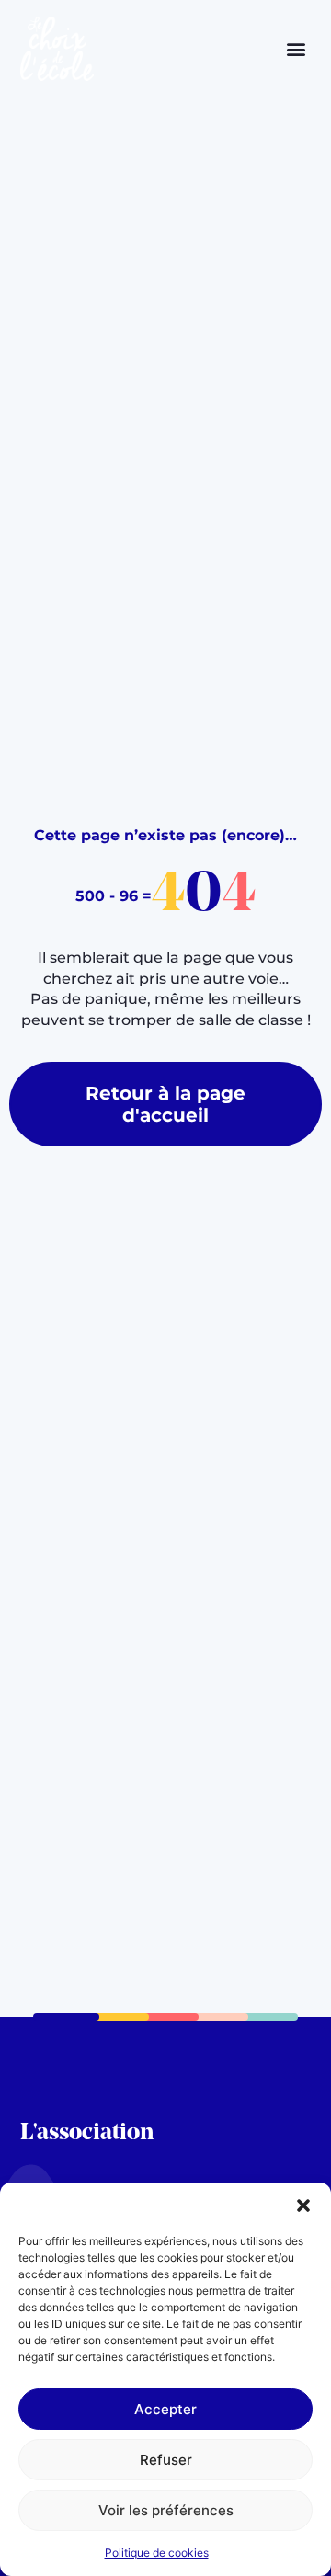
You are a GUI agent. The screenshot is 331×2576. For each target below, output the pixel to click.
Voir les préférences (166, 2510)
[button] (303, 2206)
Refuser (166, 2460)
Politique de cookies (157, 2553)
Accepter (165, 2409)
